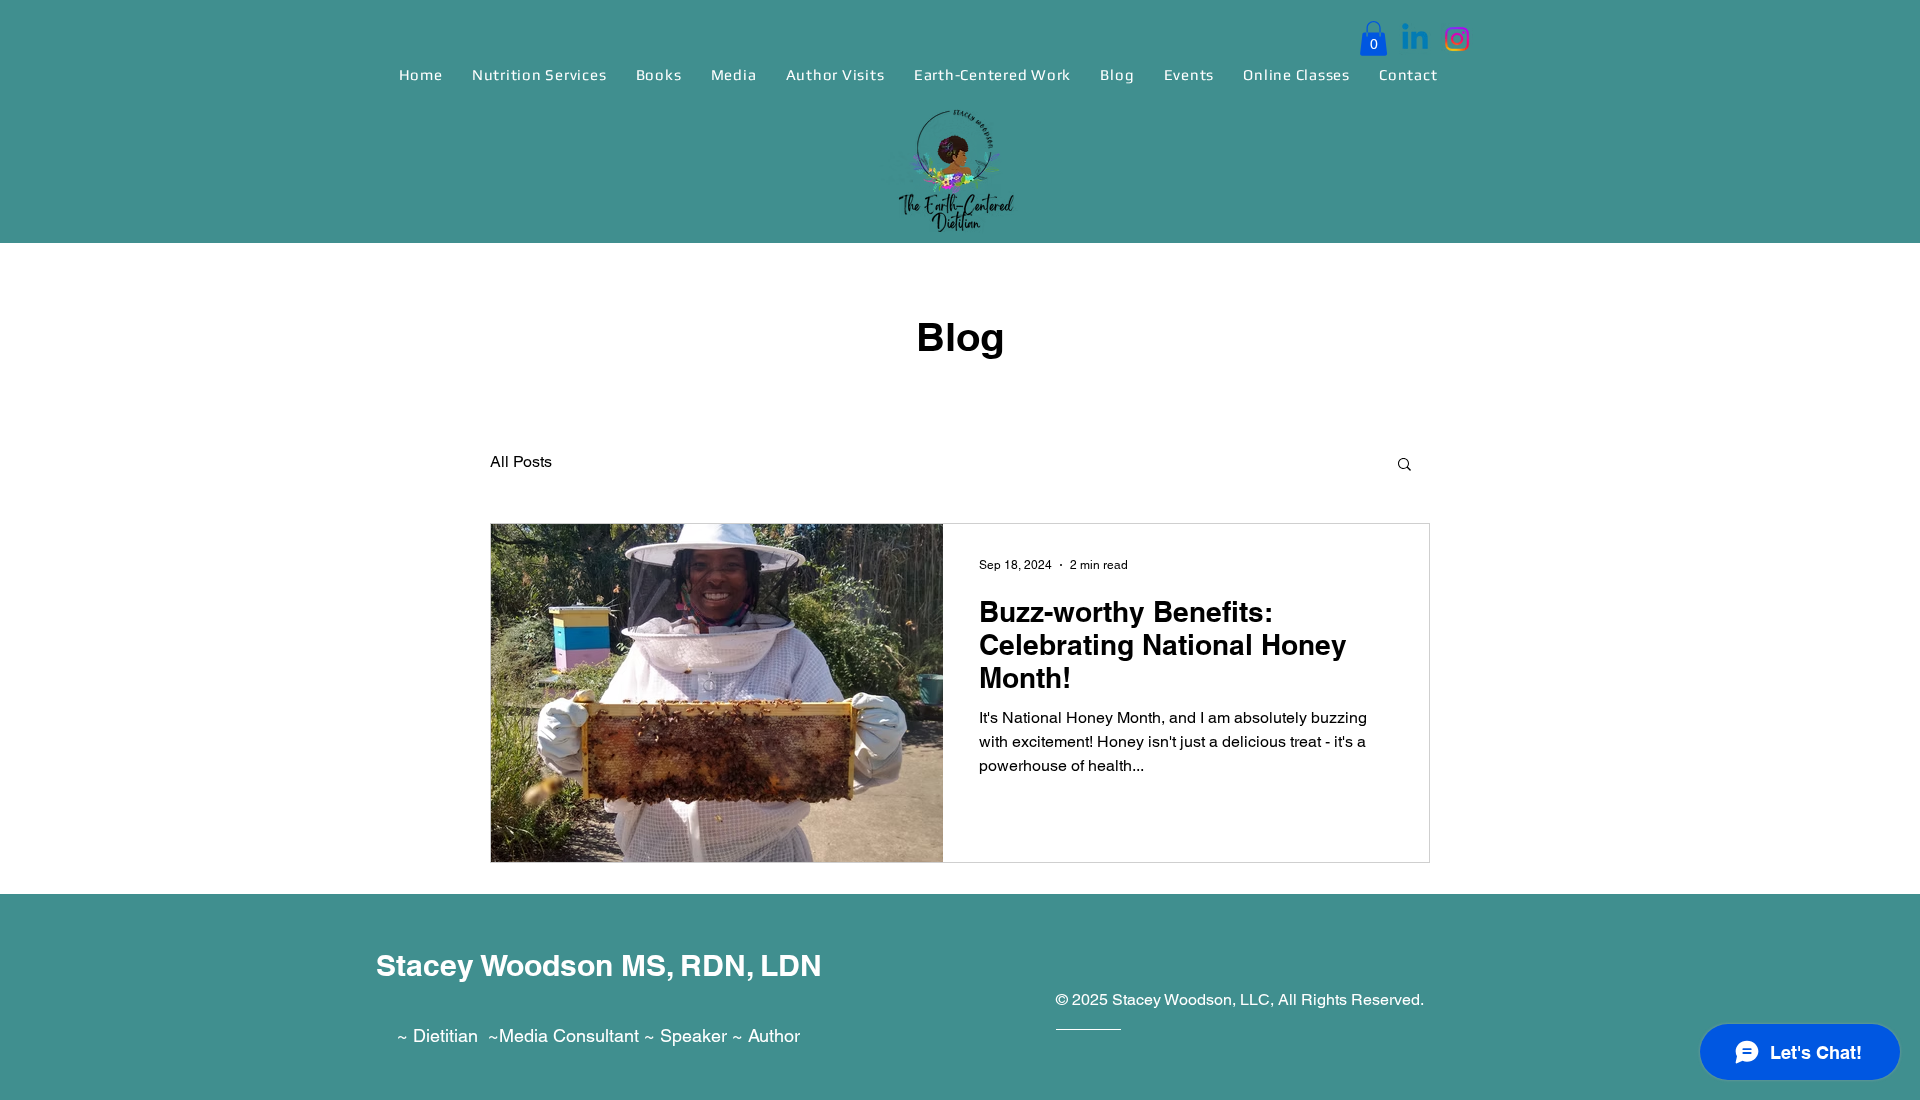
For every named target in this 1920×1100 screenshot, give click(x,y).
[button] (1373, 38)
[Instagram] (1457, 39)
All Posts (521, 461)
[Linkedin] (1415, 39)
